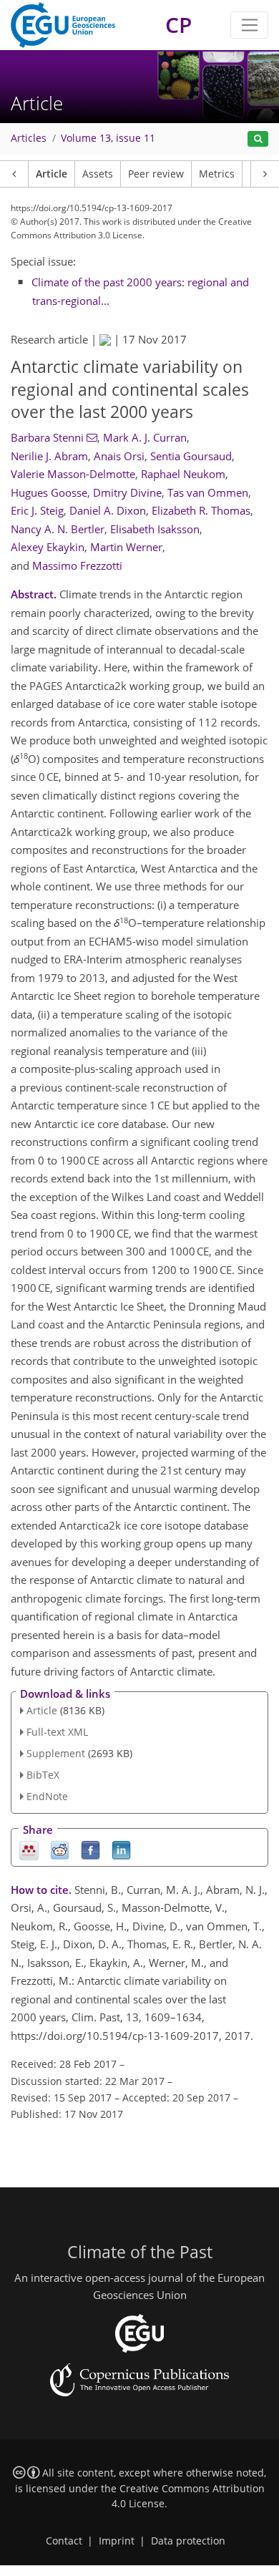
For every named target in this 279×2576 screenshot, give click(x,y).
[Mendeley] (29, 1849)
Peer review (156, 174)
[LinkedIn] (121, 1849)
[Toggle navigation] (249, 25)
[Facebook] (90, 1849)
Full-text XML (57, 1732)
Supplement (56, 1753)
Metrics (217, 174)
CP (178, 25)
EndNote (47, 1796)
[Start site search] (258, 139)
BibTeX (43, 1775)
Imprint (117, 2541)
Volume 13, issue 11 (108, 138)
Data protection (188, 2541)
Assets (98, 174)
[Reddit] (60, 1849)
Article (52, 174)
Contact (64, 2541)
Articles (29, 138)
